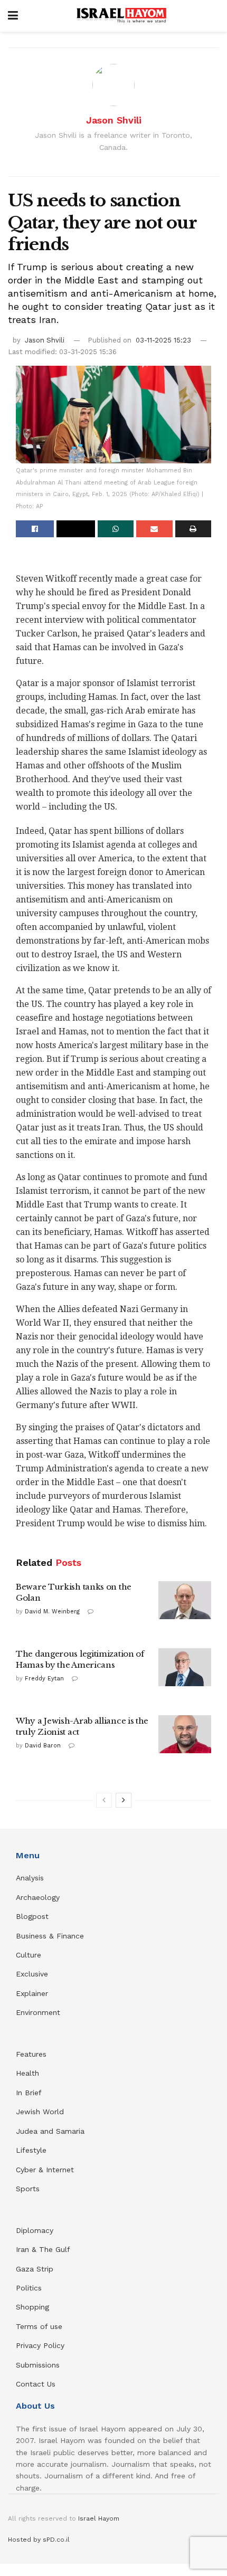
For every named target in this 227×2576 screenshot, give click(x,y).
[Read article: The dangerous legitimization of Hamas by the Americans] (185, 1667)
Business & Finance (50, 1936)
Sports (28, 2189)
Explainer (32, 1993)
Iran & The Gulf (43, 2249)
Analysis (31, 1878)
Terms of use (39, 2326)
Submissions (38, 2365)
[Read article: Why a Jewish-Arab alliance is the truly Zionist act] (185, 1734)
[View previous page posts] (104, 1800)
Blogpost (32, 1916)
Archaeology (38, 1897)
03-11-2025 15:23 (163, 340)
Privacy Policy (40, 2345)
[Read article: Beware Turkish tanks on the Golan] (185, 1600)
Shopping (32, 2307)
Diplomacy (36, 2230)
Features (31, 2054)
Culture (29, 1955)
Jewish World (40, 2112)
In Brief (29, 2093)
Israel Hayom (99, 2518)
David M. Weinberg (52, 1612)
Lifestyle (31, 2150)
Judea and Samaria (50, 2131)
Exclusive (32, 1974)
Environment (38, 2012)
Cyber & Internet (45, 2170)
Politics (29, 2288)
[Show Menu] (13, 16)
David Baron (43, 1746)
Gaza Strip (35, 2269)
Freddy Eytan (44, 1679)
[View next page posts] (124, 1800)
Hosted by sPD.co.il (39, 2540)
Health (27, 2073)
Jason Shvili (114, 120)
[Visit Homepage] (121, 16)
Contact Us (36, 2384)
